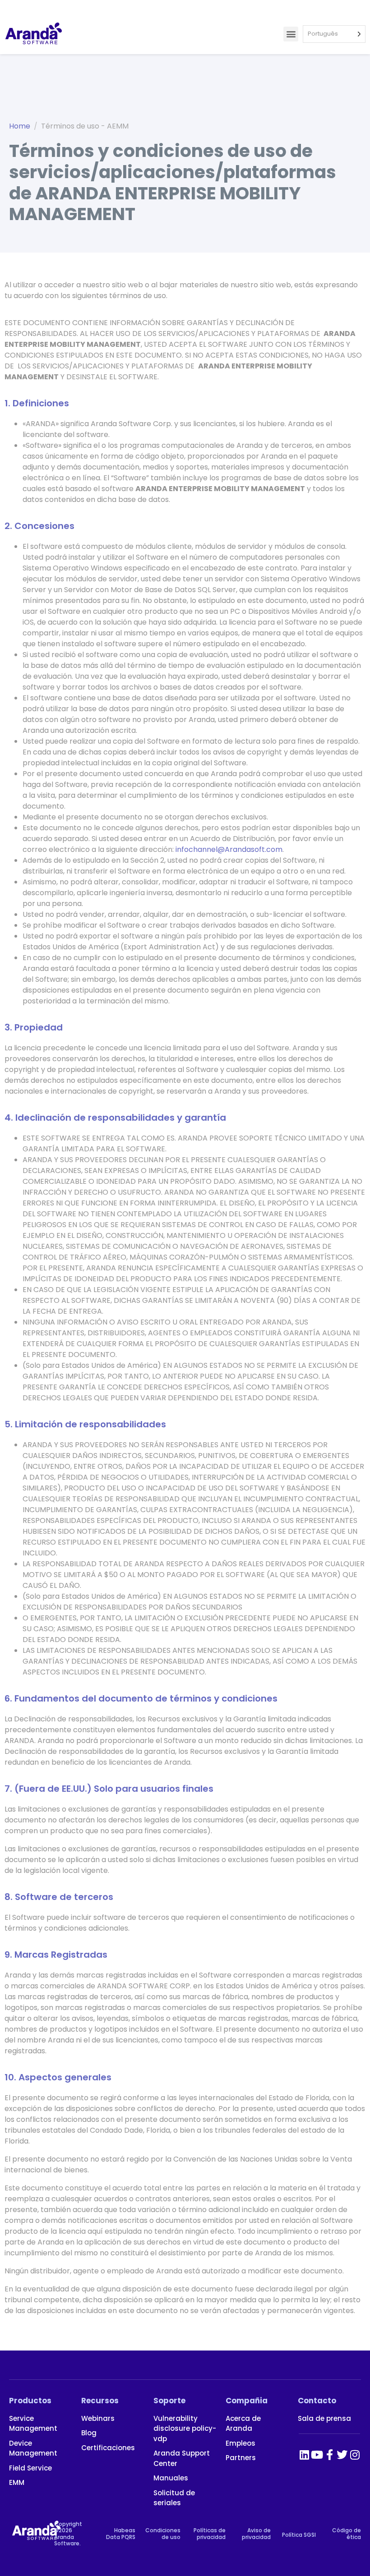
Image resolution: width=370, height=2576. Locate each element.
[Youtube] (317, 2455)
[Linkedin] (304, 2455)
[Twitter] (342, 2455)
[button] (291, 34)
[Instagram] (355, 2455)
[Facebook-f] (329, 2455)
